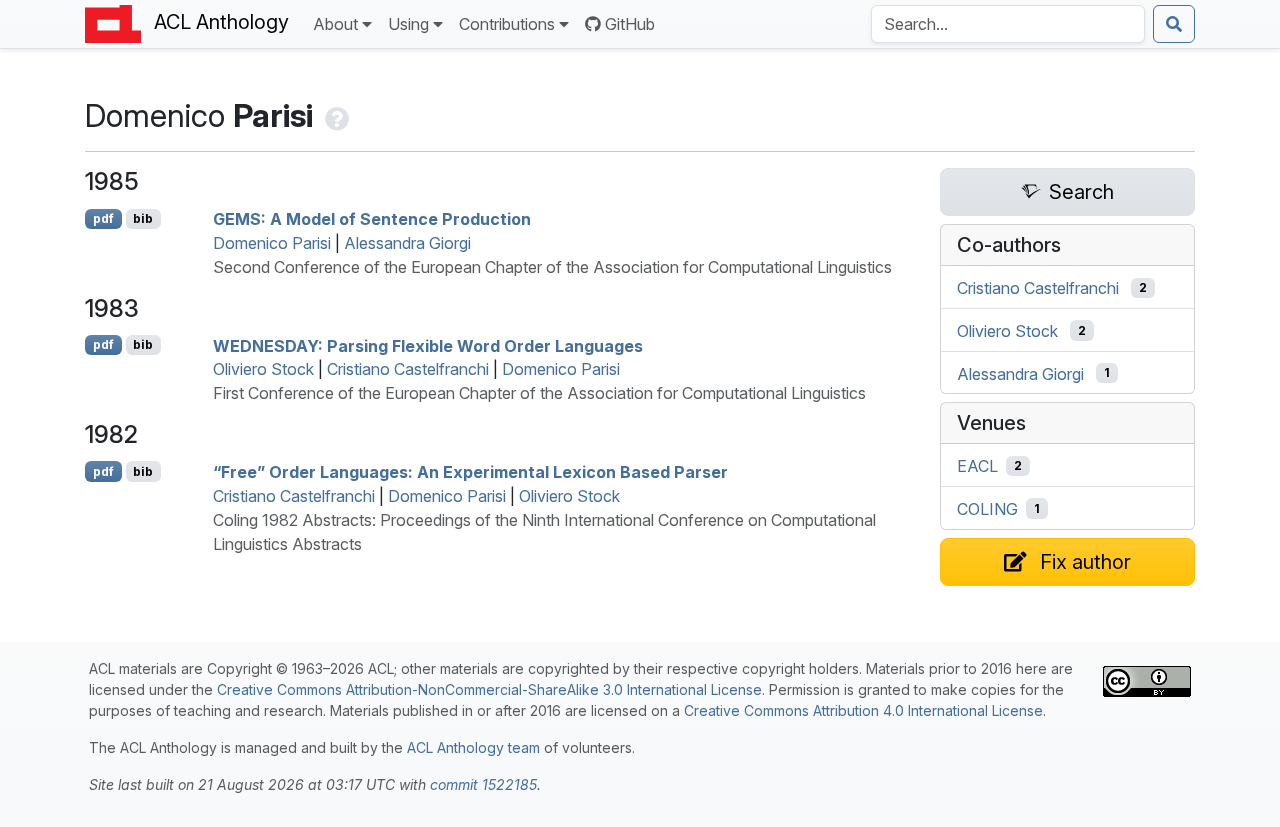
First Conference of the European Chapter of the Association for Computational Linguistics (539, 393)
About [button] (335, 24)
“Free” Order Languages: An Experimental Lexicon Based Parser (470, 472)
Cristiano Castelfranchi (408, 369)
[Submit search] (1174, 24)
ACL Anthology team (473, 747)
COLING (987, 509)
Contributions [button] (507, 24)
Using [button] (408, 24)
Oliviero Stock (263, 369)
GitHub (630, 24)
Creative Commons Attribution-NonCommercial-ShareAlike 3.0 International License (489, 689)
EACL (977, 466)
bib (143, 218)
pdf (103, 218)
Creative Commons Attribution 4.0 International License (863, 710)
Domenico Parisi (272, 243)
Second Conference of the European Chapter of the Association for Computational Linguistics (552, 267)
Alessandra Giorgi (407, 243)
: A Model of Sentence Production (372, 219)
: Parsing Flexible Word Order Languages (428, 345)
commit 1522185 (483, 784)
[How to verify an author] (335, 115)
